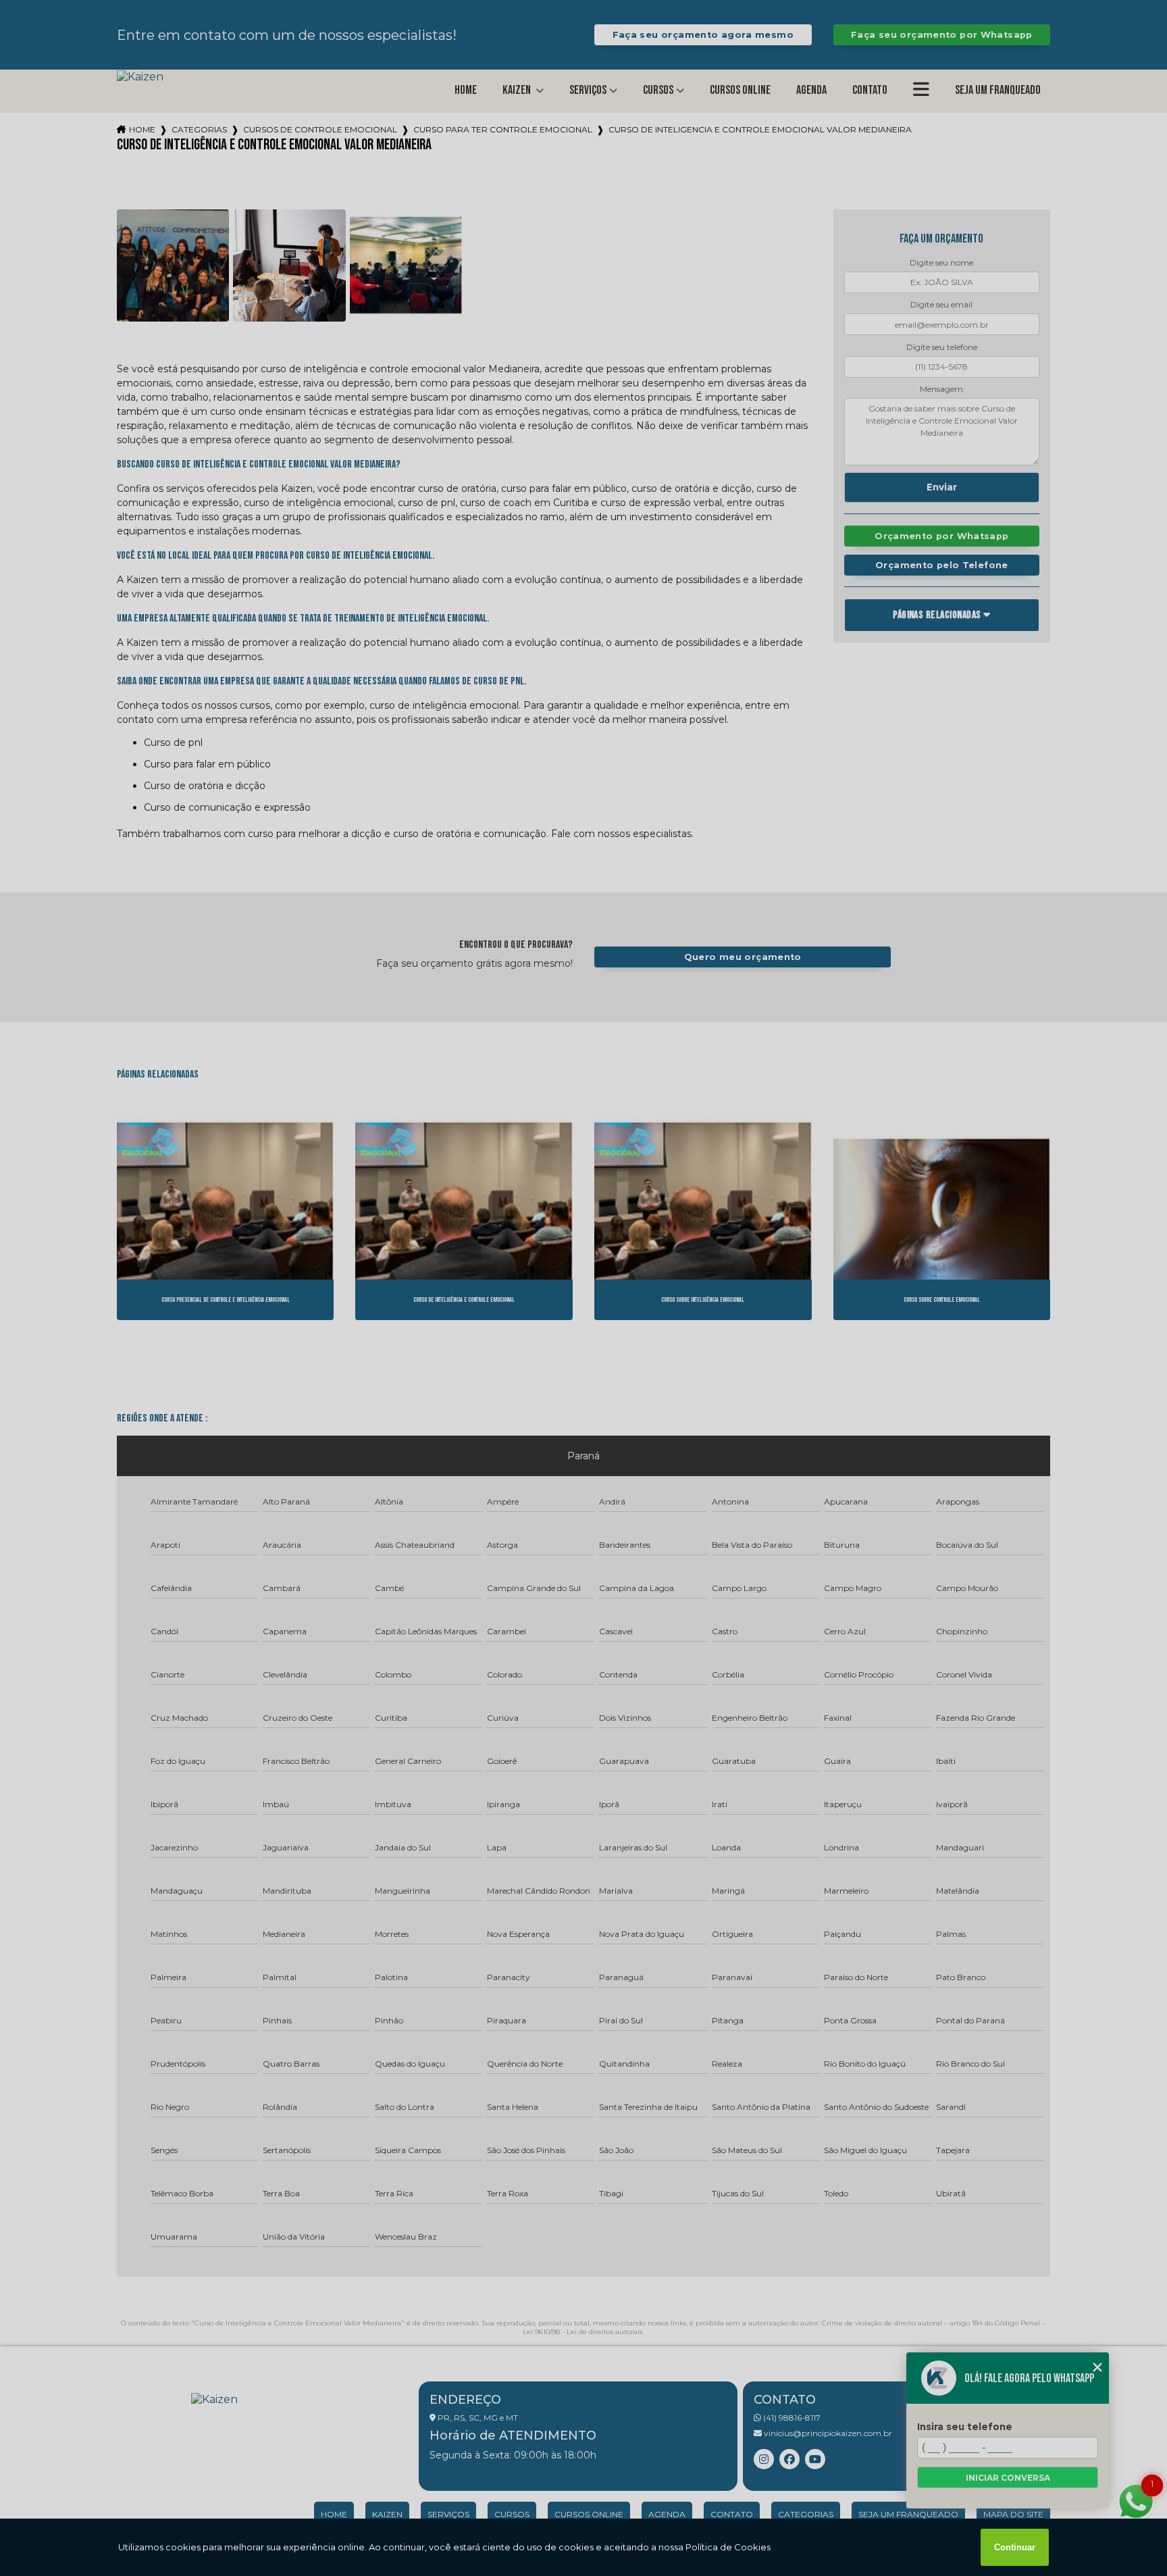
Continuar (1015, 2547)
